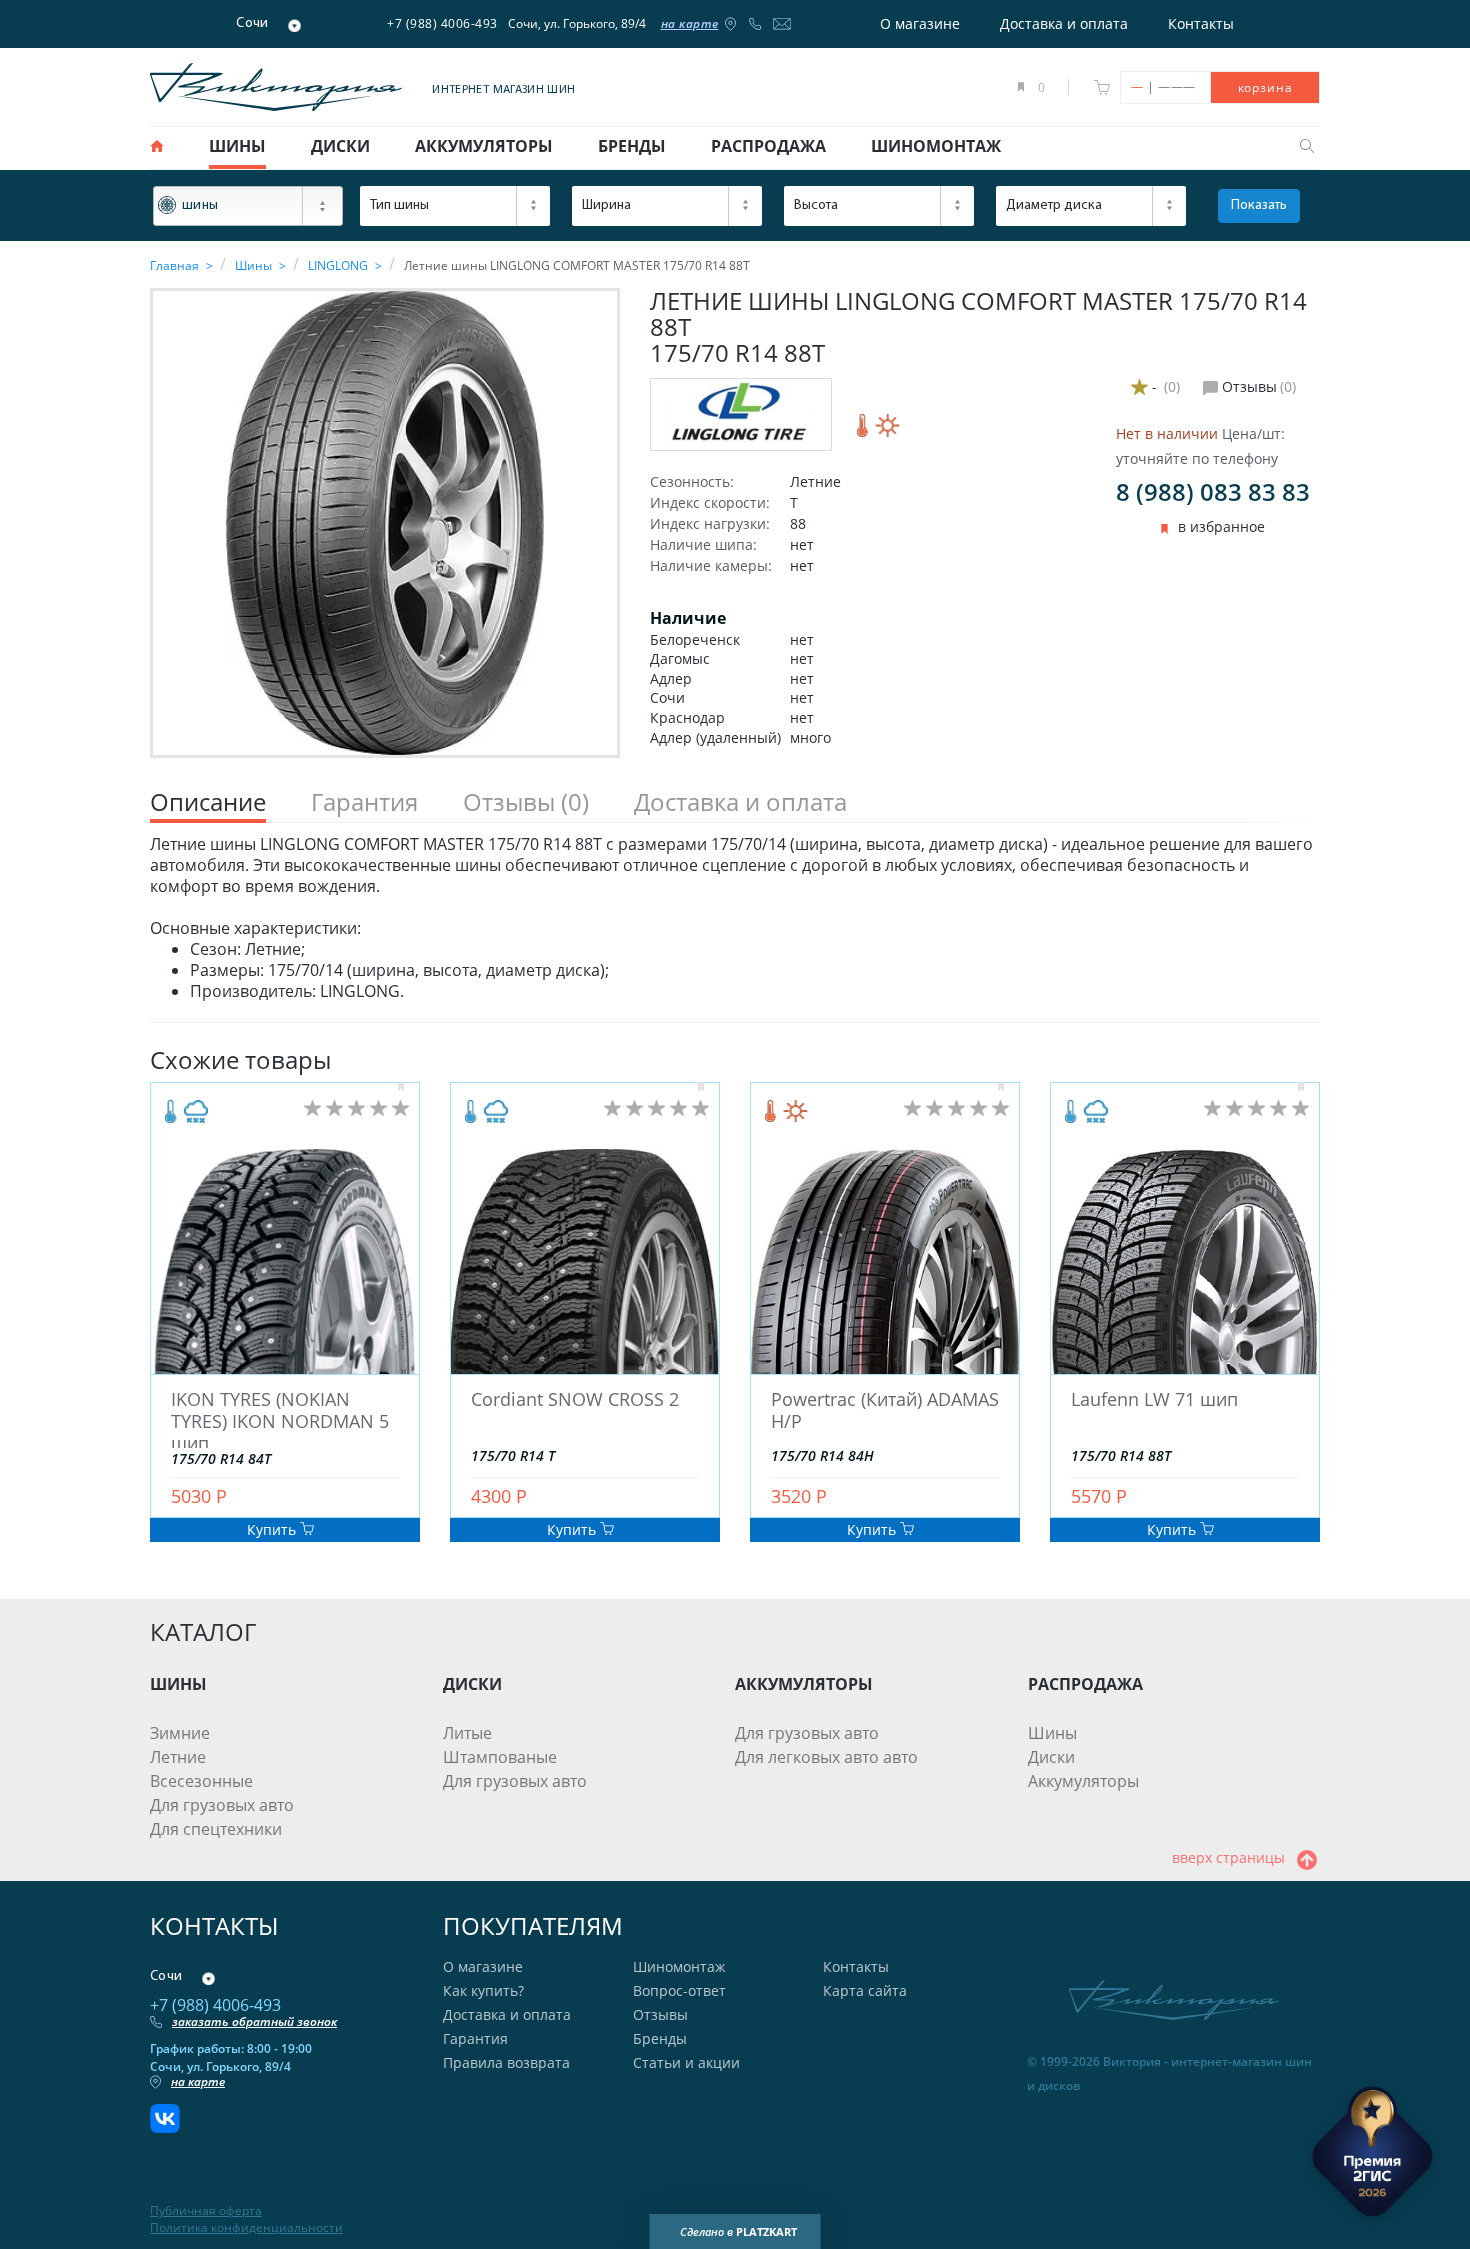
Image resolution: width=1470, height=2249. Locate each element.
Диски (1051, 1757)
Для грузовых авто (222, 1805)
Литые (467, 1733)
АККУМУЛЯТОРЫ (804, 1684)
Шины (1052, 1733)
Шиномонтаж (679, 1966)
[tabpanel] (735, 918)
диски (340, 146)
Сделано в (738, 2231)
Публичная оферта (206, 2211)
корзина (1265, 87)
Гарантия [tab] (364, 802)
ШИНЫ (178, 1684)
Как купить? (483, 1990)
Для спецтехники (216, 1829)
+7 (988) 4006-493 (442, 23)
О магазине (920, 23)
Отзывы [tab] (526, 802)
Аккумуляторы (1083, 1781)
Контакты (1201, 23)
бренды (632, 146)
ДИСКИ (472, 1684)
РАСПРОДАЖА (1085, 1684)
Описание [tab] (208, 802)
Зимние (180, 1733)
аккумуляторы (484, 146)
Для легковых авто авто (826, 1757)
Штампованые (500, 1757)
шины (237, 146)
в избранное (1221, 527)
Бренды (660, 2038)
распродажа (768, 146)
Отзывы (660, 2014)
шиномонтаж (936, 146)
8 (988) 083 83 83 (1213, 491)
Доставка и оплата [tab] (740, 802)
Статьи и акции (686, 2062)
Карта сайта (865, 1990)
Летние (178, 1757)
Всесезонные (201, 1781)
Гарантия (475, 2038)
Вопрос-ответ (679, 1990)
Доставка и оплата (1064, 23)
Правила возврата (506, 2062)
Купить (273, 1529)
